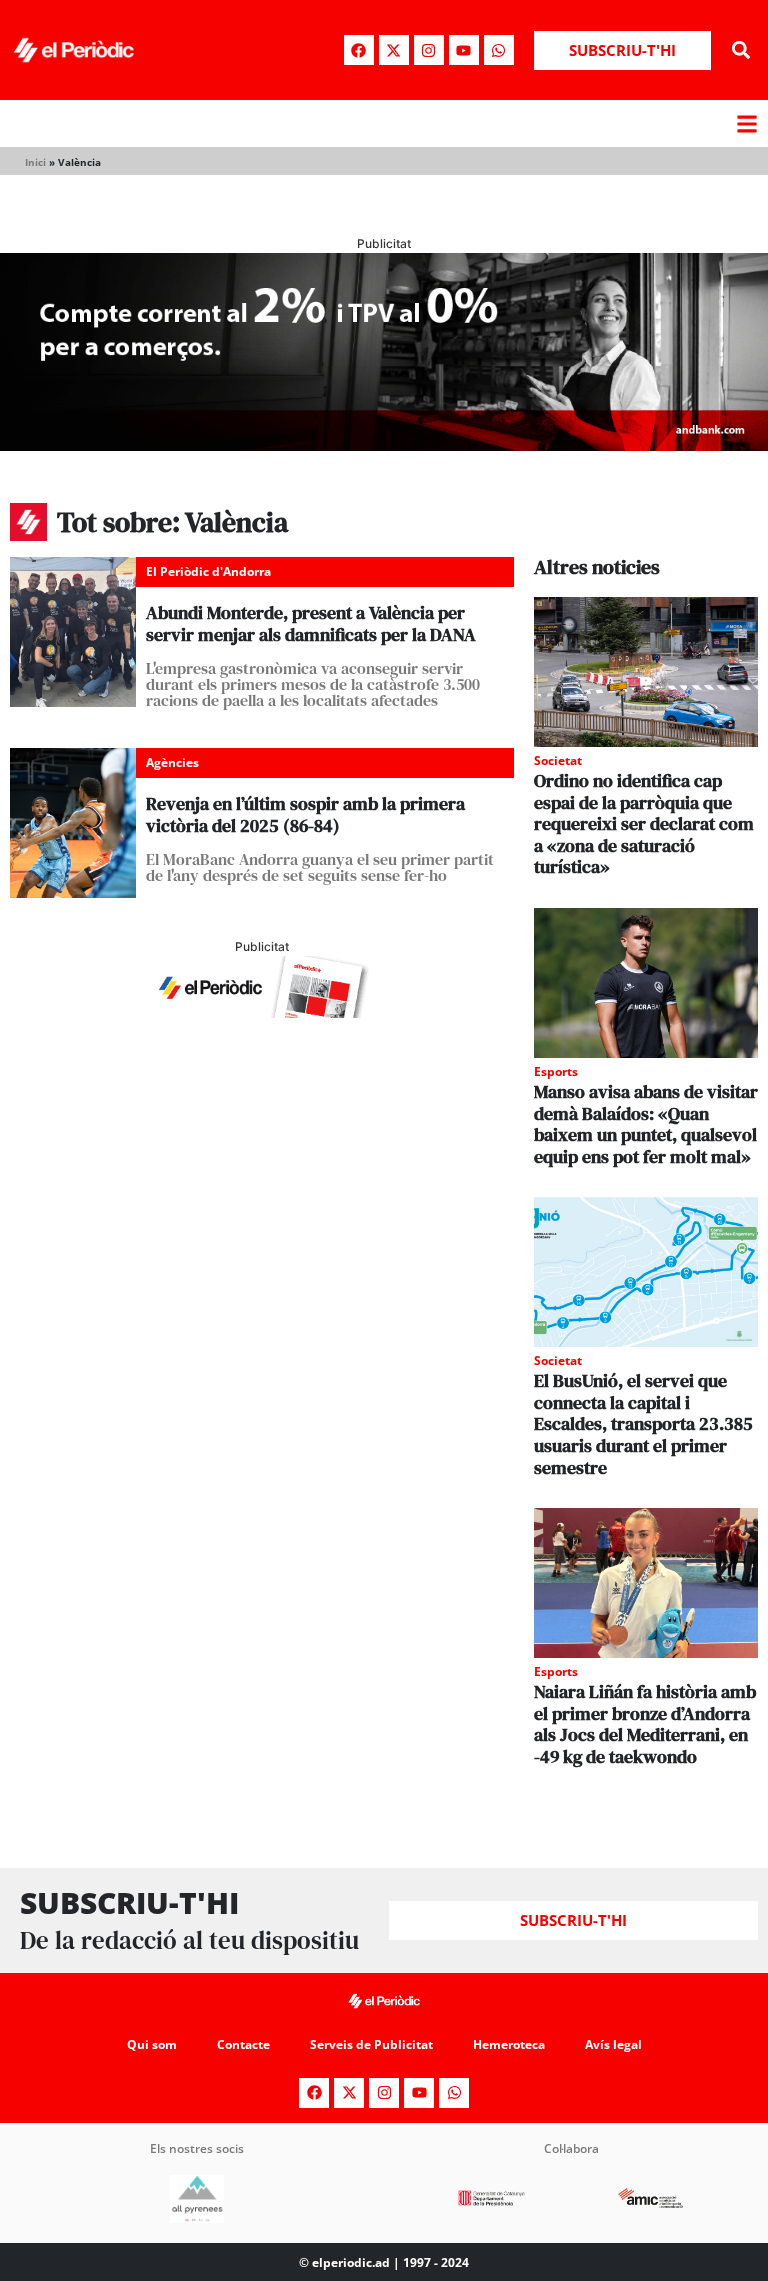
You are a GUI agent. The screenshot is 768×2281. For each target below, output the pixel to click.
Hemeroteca (509, 2044)
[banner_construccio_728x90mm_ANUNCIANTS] (262, 1012)
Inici (35, 162)
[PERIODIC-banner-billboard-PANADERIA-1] (384, 445)
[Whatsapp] (499, 50)
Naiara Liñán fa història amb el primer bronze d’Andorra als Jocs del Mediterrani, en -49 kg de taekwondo (645, 1724)
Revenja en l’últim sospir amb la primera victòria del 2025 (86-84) (305, 814)
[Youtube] (464, 50)
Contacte (243, 2044)
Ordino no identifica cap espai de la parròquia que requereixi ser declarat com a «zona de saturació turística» (644, 823)
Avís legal (613, 2044)
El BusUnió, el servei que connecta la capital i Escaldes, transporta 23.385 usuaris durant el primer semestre (643, 1423)
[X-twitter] (394, 50)
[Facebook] (359, 50)
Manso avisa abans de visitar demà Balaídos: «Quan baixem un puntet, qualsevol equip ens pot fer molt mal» (646, 1124)
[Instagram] (429, 50)
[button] (741, 50)
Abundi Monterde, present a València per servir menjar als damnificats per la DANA (311, 623)
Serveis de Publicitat (371, 2044)
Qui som (152, 2044)
